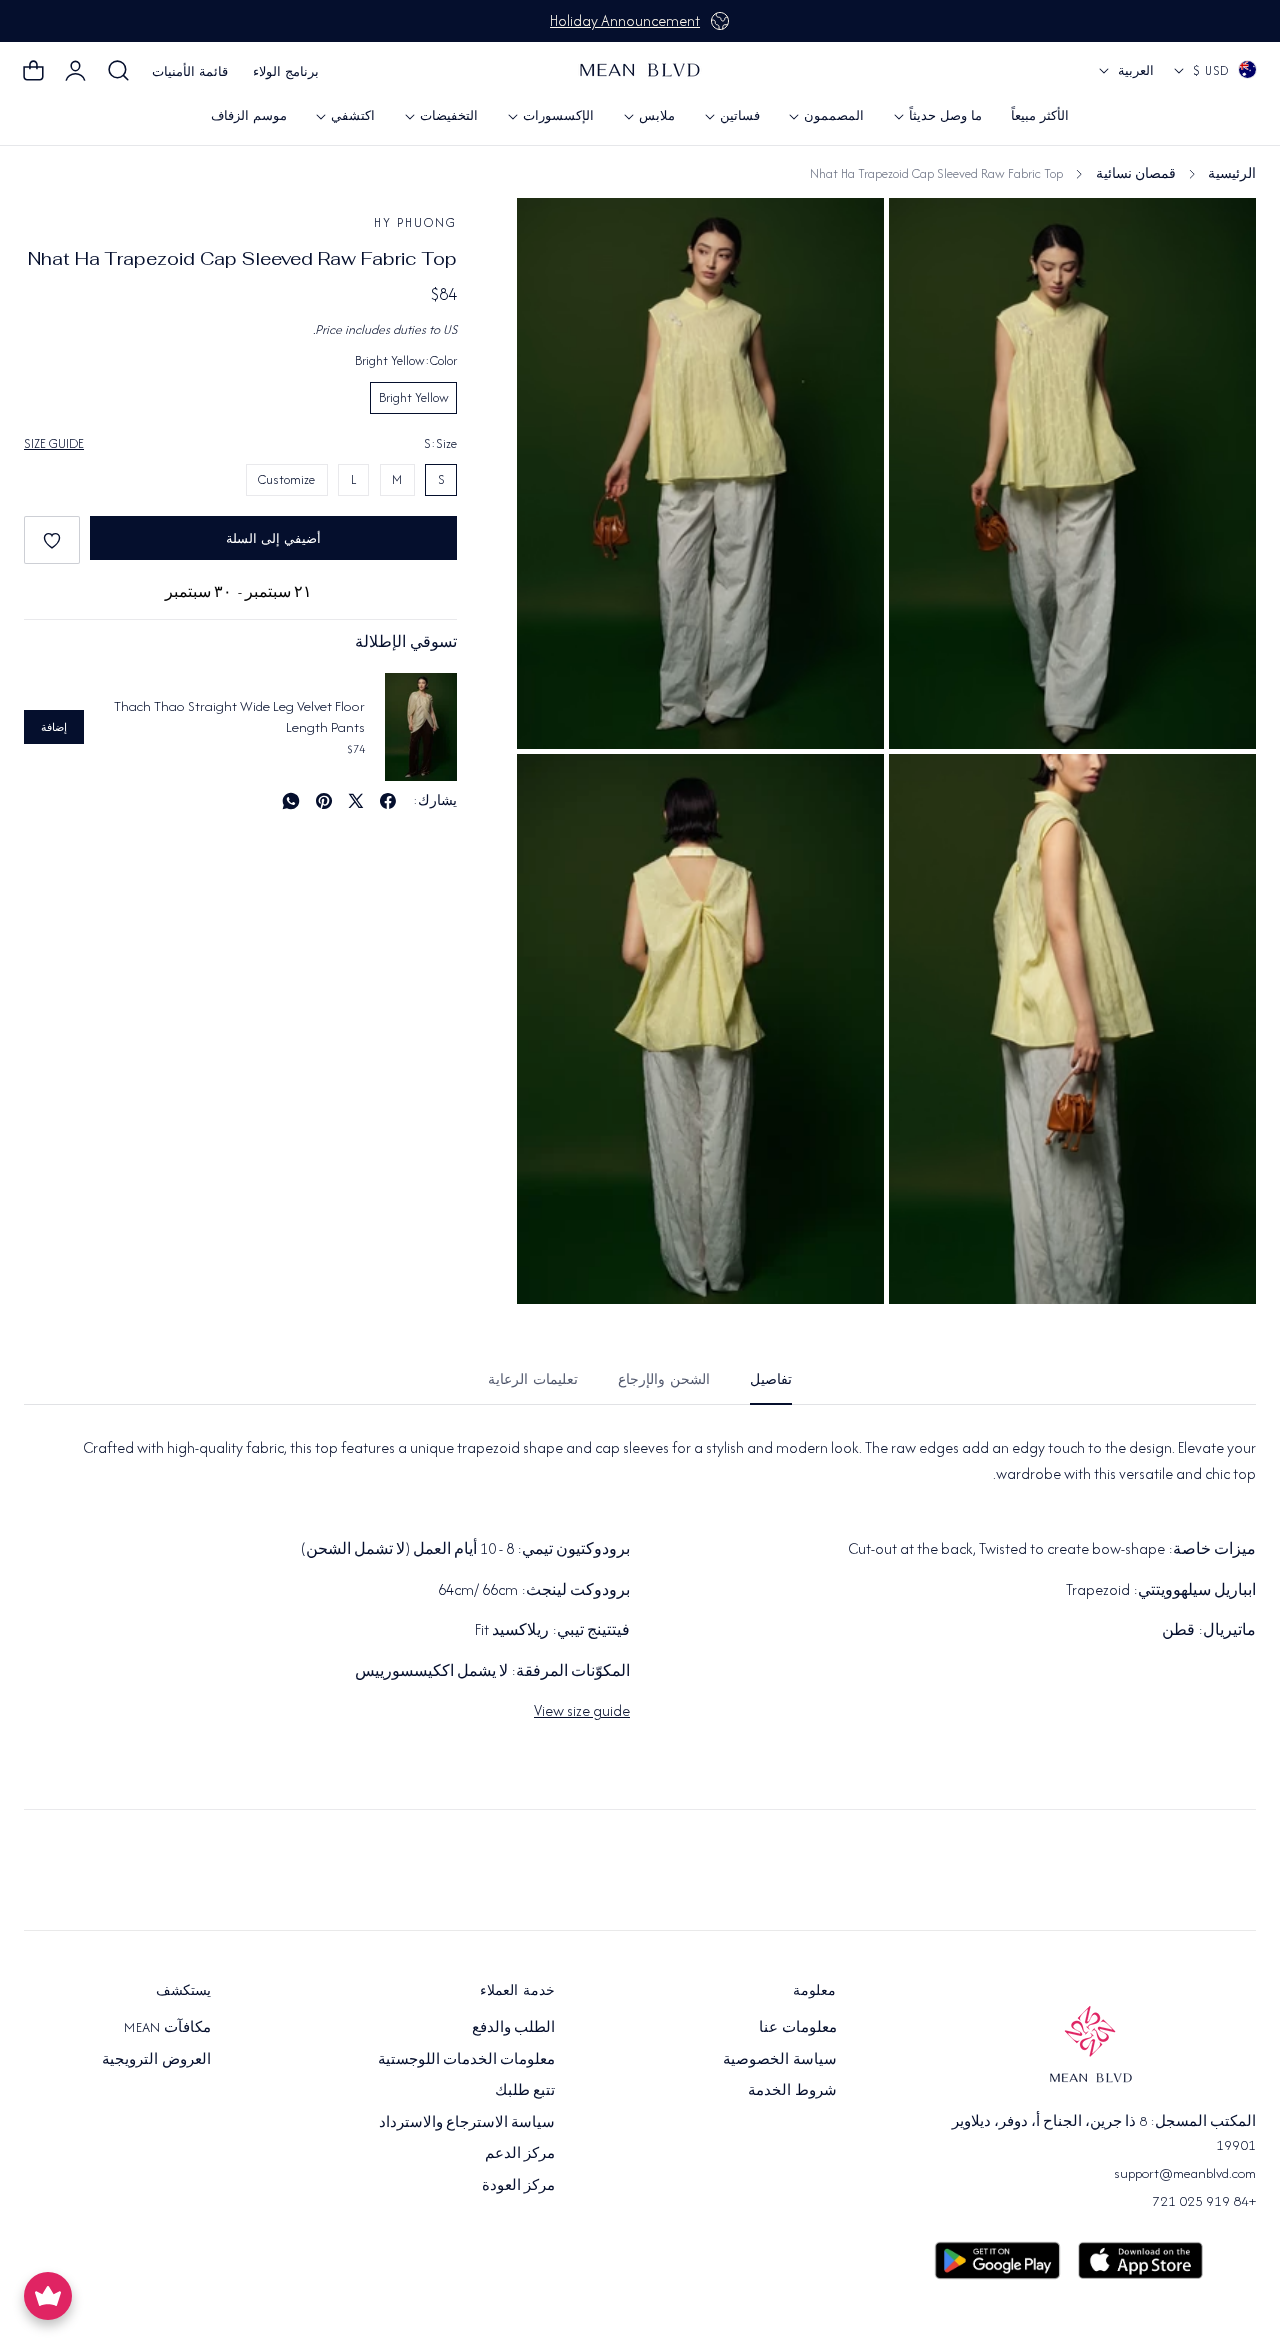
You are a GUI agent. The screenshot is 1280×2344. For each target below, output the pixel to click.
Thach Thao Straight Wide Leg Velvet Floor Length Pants (239, 716)
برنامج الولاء (286, 71)
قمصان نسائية (1136, 173)
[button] (119, 71)
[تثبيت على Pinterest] (324, 801)
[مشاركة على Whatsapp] (291, 801)
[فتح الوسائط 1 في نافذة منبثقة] (554, 235)
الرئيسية (1232, 173)
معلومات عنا (797, 2027)
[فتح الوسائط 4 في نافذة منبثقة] (926, 235)
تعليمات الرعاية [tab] (533, 1379)
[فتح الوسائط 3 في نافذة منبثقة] (554, 791)
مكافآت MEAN (167, 2027)
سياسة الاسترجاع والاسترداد (467, 2121)
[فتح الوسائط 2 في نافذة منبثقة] (926, 791)
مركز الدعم (520, 2153)
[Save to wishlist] (52, 540)
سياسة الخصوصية (779, 2058)
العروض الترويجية (156, 2058)
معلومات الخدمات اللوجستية (467, 2058)
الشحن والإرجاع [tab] (664, 1379)
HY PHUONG (415, 222)
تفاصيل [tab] (771, 1379)
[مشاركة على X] (356, 801)
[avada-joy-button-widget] (48, 2296)
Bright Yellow (414, 397)
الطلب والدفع (513, 2027)
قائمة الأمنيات (190, 71)
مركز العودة (518, 2184)
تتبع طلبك (525, 2090)
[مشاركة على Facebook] (388, 801)
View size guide (582, 1710)
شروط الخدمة (792, 2090)
